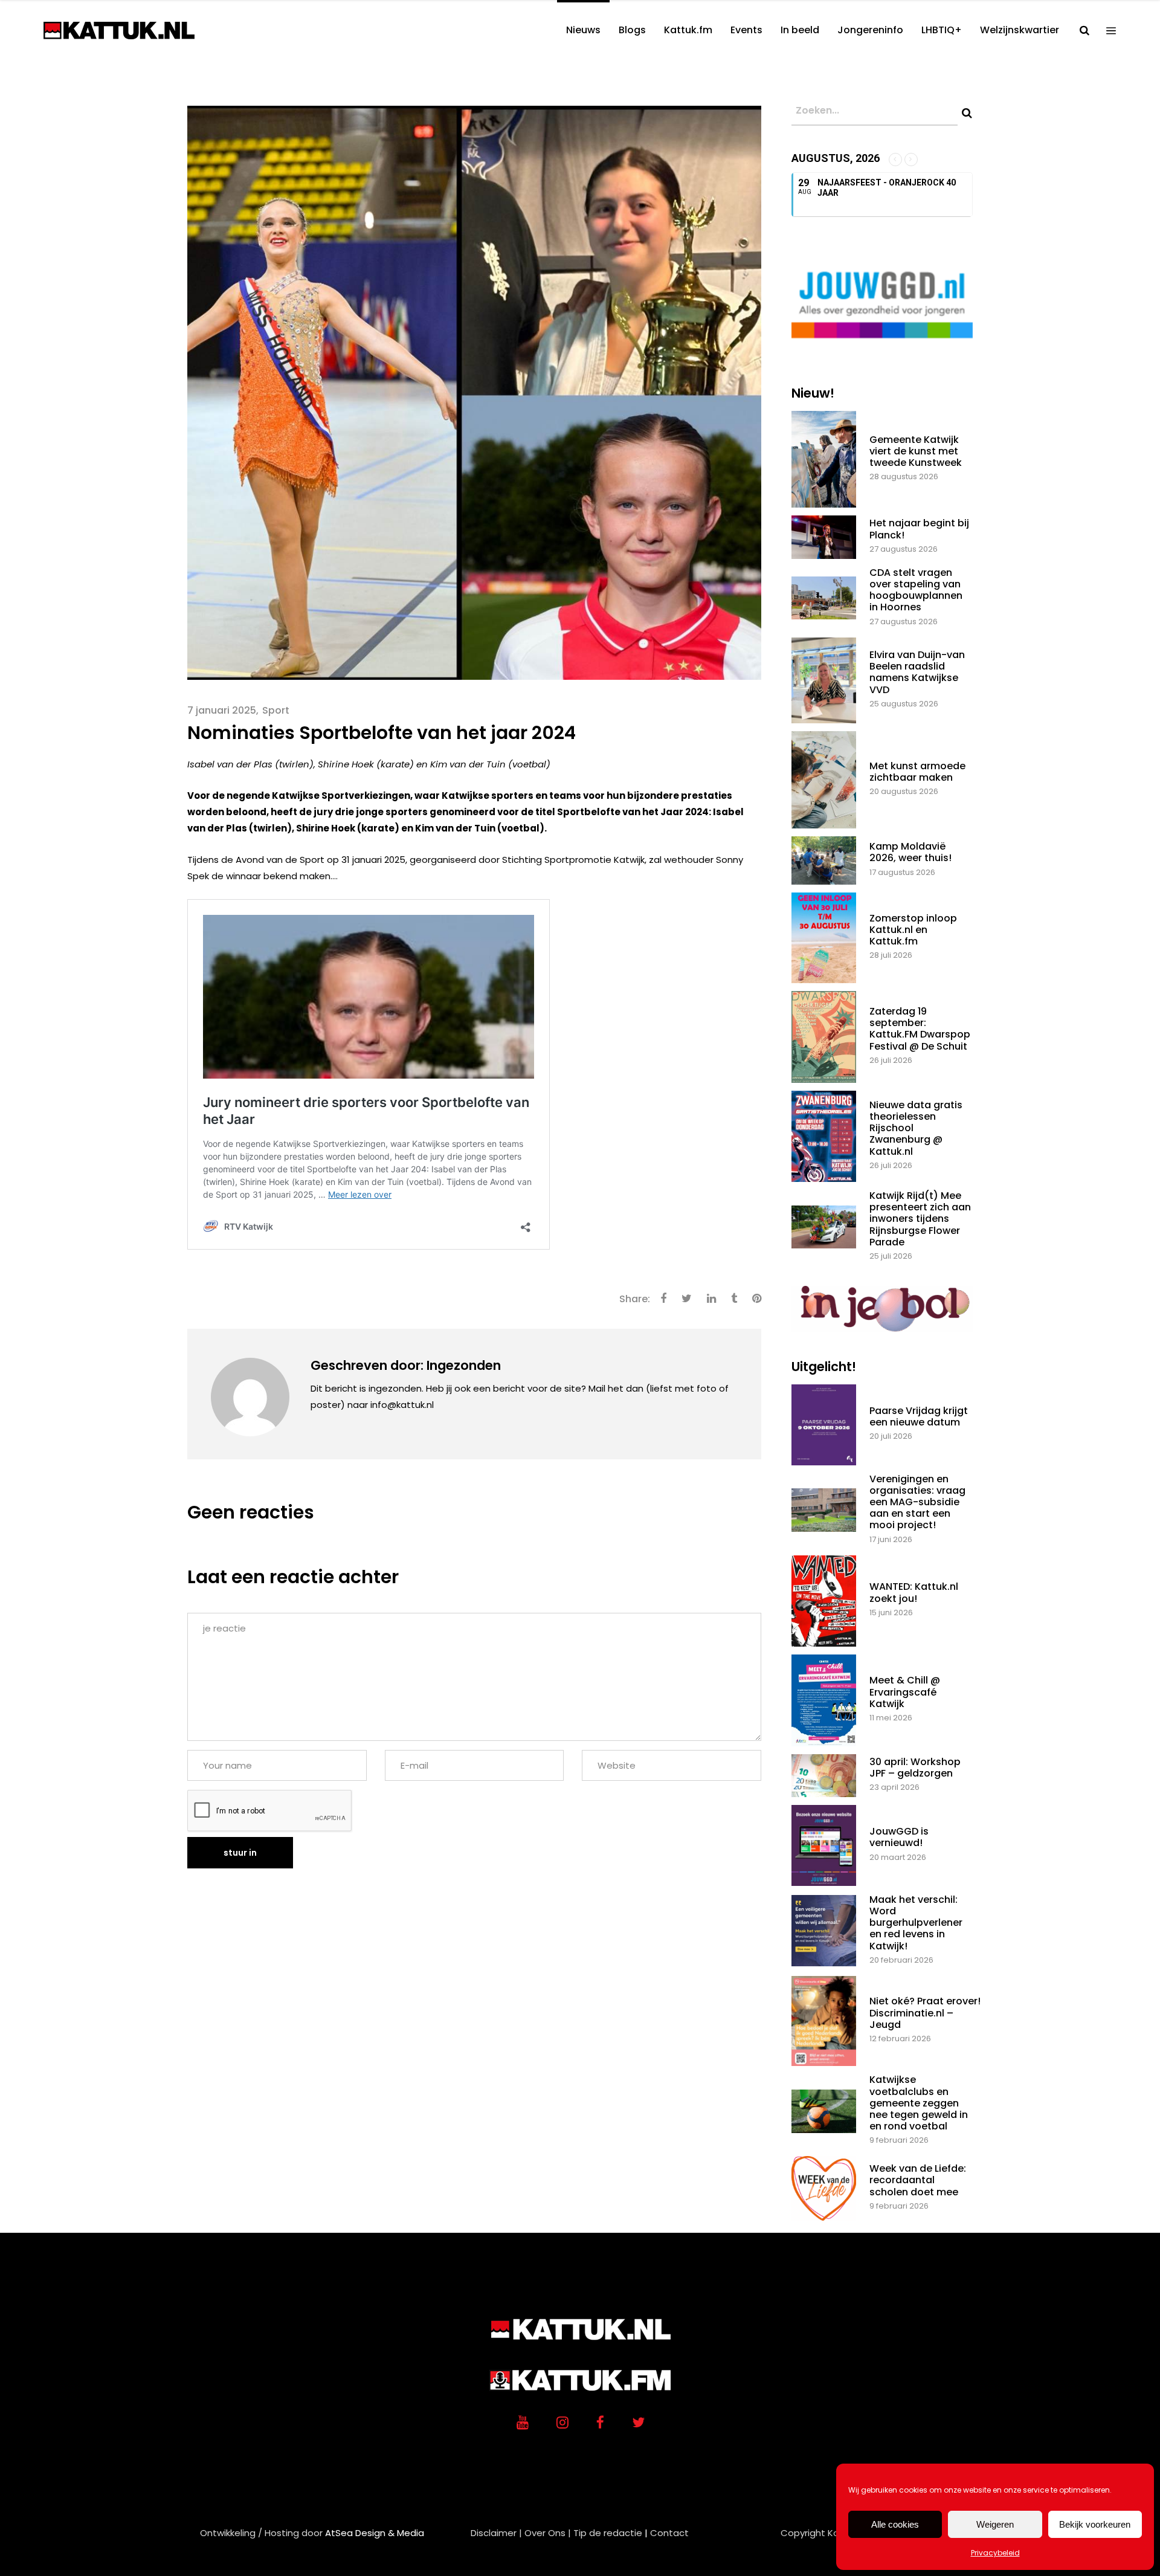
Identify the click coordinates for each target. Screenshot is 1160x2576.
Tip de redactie (608, 2533)
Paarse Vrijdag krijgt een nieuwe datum (919, 1416)
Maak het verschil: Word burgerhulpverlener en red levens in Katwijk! (916, 1923)
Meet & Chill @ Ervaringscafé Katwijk (905, 1692)
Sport (276, 710)
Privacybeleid (995, 2553)
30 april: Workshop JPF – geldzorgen (915, 1767)
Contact (669, 2533)
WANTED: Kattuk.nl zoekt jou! (914, 1592)
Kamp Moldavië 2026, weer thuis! (910, 852)
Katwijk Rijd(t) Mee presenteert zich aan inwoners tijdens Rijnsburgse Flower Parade (920, 1219)
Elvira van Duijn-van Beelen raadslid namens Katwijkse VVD (917, 672)
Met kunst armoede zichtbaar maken (917, 772)
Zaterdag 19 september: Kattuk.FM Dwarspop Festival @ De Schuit (920, 1029)
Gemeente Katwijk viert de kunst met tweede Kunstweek (916, 451)
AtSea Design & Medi (372, 2533)
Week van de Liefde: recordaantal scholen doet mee (918, 2180)
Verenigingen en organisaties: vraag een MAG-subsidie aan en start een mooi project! (917, 1502)
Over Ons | (548, 2533)
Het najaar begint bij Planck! (919, 529)
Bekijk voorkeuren (1095, 2524)
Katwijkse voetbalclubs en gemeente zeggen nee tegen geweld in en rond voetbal (919, 2103)
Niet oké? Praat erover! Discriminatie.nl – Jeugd (925, 2013)
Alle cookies (895, 2524)
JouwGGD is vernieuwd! (899, 1837)
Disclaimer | (496, 2533)
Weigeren (995, 2524)
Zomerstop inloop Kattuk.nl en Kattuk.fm (913, 930)
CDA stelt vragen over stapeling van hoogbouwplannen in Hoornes (916, 590)
